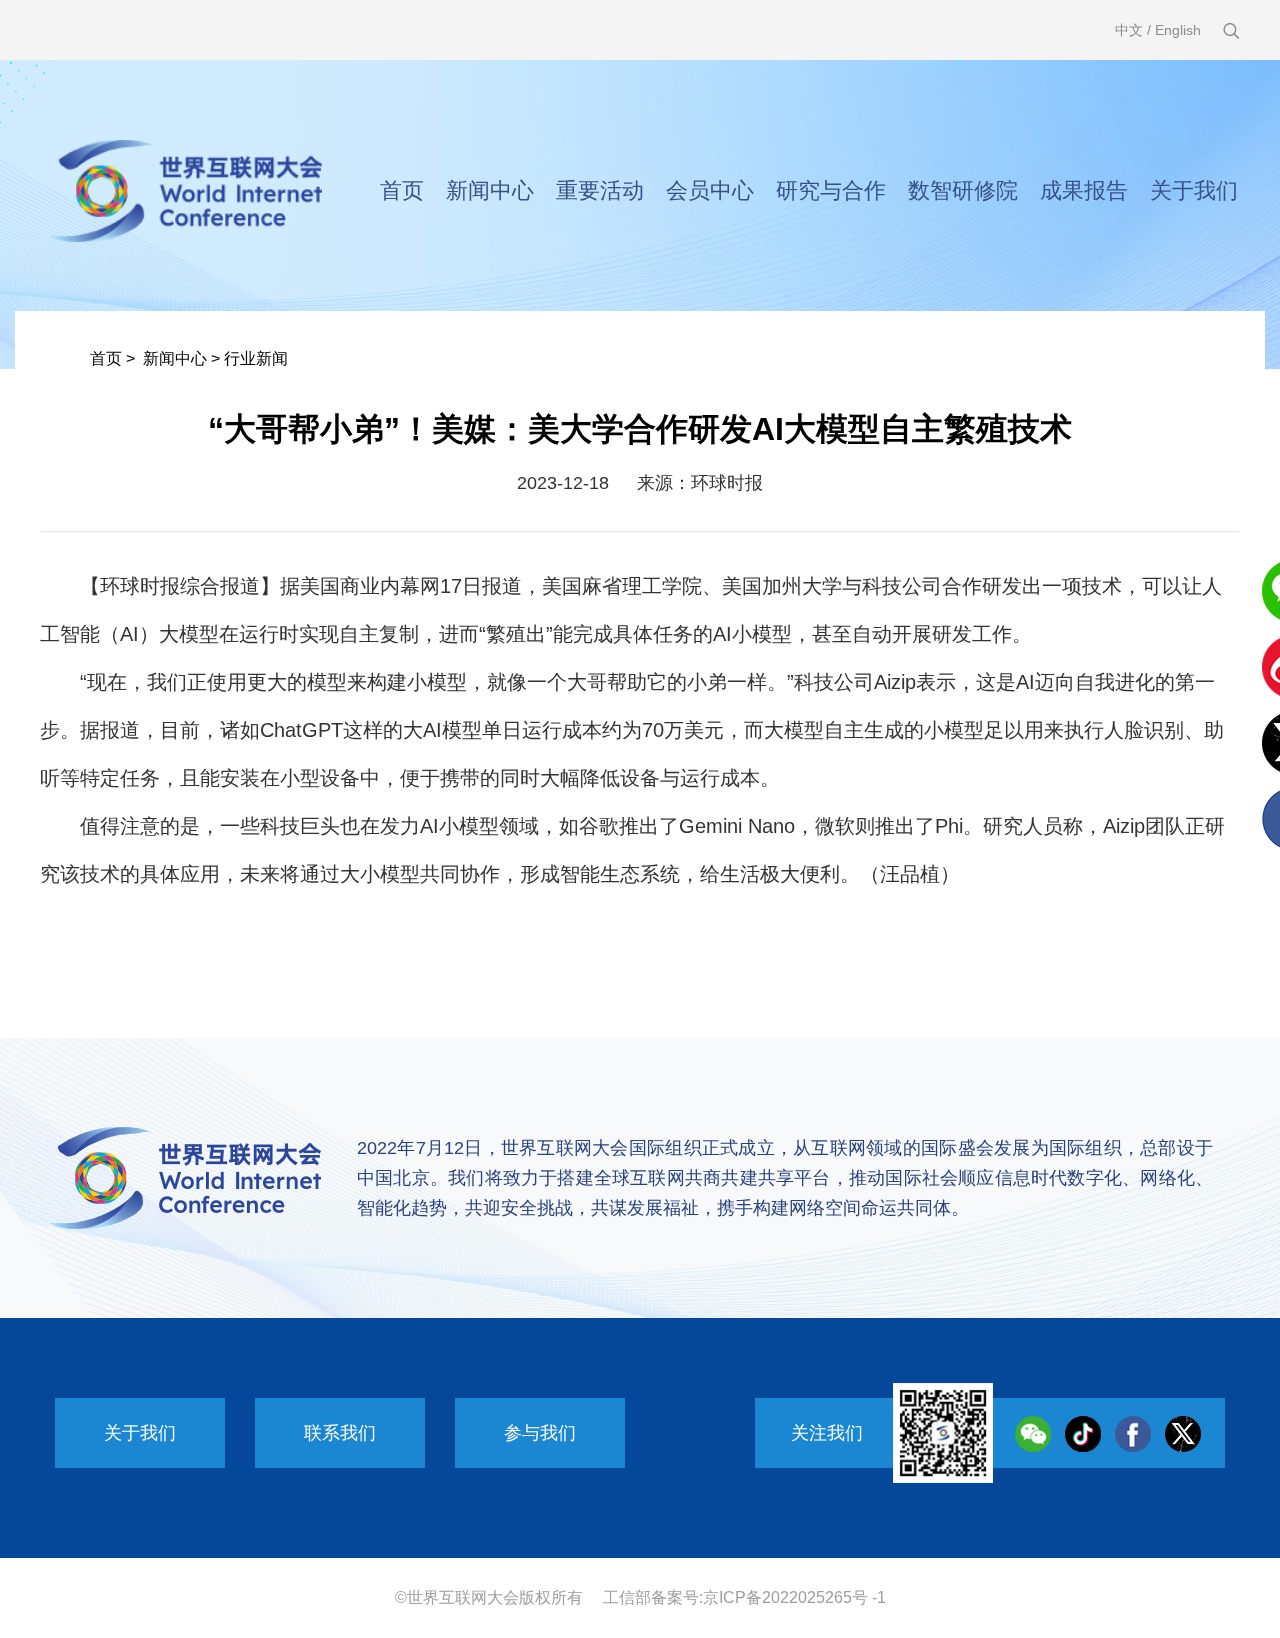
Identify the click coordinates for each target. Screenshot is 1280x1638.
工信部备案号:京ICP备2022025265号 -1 (744, 1597)
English (1178, 30)
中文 (1129, 30)
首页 (402, 190)
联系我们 (340, 1433)
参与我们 (540, 1433)
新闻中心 (490, 190)
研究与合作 (831, 190)
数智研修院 (963, 190)
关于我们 (1194, 190)
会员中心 (710, 190)
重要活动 (600, 190)
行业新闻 (256, 358)
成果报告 (1084, 190)
